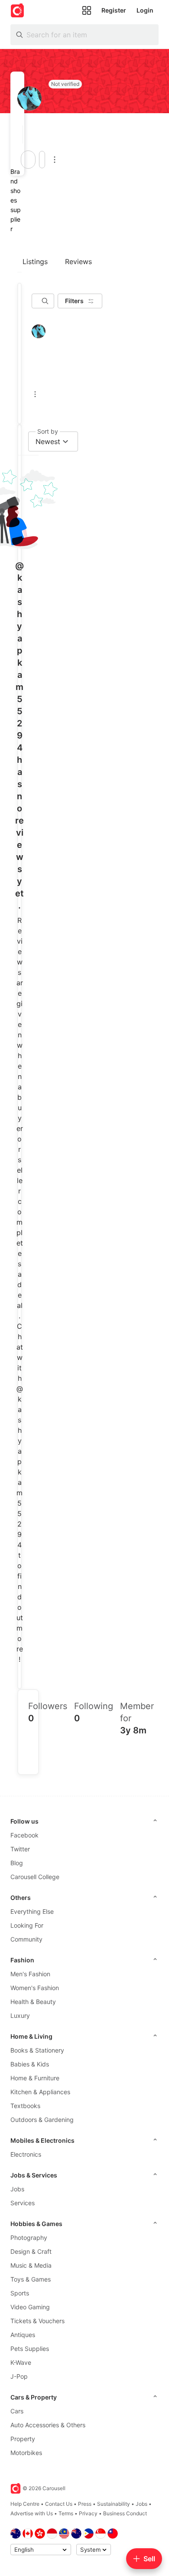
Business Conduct (125, 2513)
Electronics (26, 2154)
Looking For (27, 1925)
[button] (20, 134)
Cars (17, 2411)
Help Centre (25, 2504)
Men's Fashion (30, 1974)
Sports (20, 2293)
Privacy (88, 2513)
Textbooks (25, 2106)
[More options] (55, 160)
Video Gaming (30, 2307)
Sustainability (114, 2504)
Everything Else (32, 1911)
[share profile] (42, 160)
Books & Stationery (37, 2050)
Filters (74, 301)
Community (26, 1939)
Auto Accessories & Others (48, 2425)
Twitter (20, 1849)
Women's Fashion (35, 1988)
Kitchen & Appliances (40, 2092)
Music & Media (31, 2265)
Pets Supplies (30, 2349)
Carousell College (35, 1877)
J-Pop (19, 2376)
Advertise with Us (32, 2513)
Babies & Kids (30, 2064)
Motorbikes (26, 2453)
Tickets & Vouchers (37, 2321)
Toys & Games (31, 2279)
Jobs (17, 2189)
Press (85, 2504)
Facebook (24, 1835)
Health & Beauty (33, 2002)
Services (23, 2203)
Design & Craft (31, 2251)
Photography (29, 2238)
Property (23, 2439)
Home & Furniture (35, 2078)
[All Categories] (87, 10)
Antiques (23, 2335)
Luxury (20, 2015)
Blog (17, 1863)
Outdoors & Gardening (42, 2120)
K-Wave (21, 2362)
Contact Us (59, 2504)
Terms (66, 2513)
